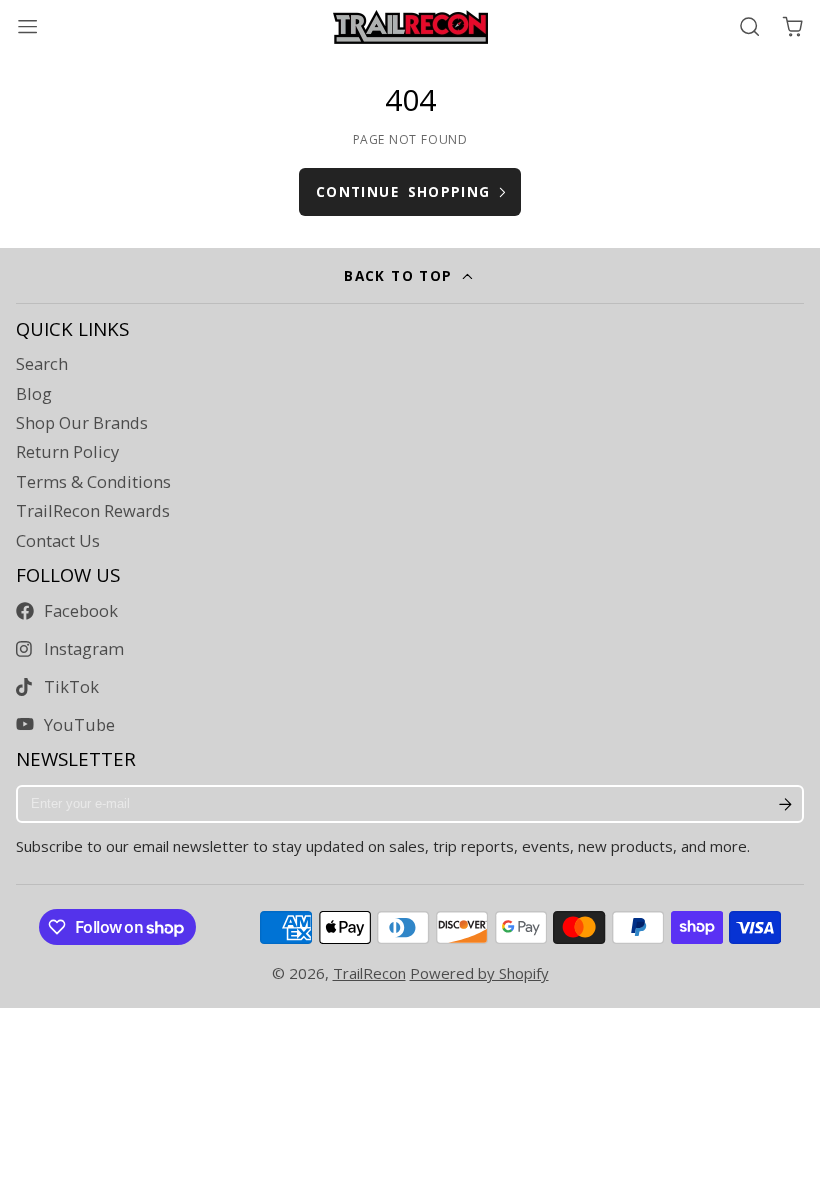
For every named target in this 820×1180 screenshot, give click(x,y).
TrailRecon (369, 973)
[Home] (410, 27)
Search (42, 364)
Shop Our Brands (82, 423)
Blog (34, 394)
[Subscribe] (785, 804)
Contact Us (58, 541)
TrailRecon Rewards (93, 511)
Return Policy (67, 452)
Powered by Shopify (479, 973)
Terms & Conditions (93, 482)
